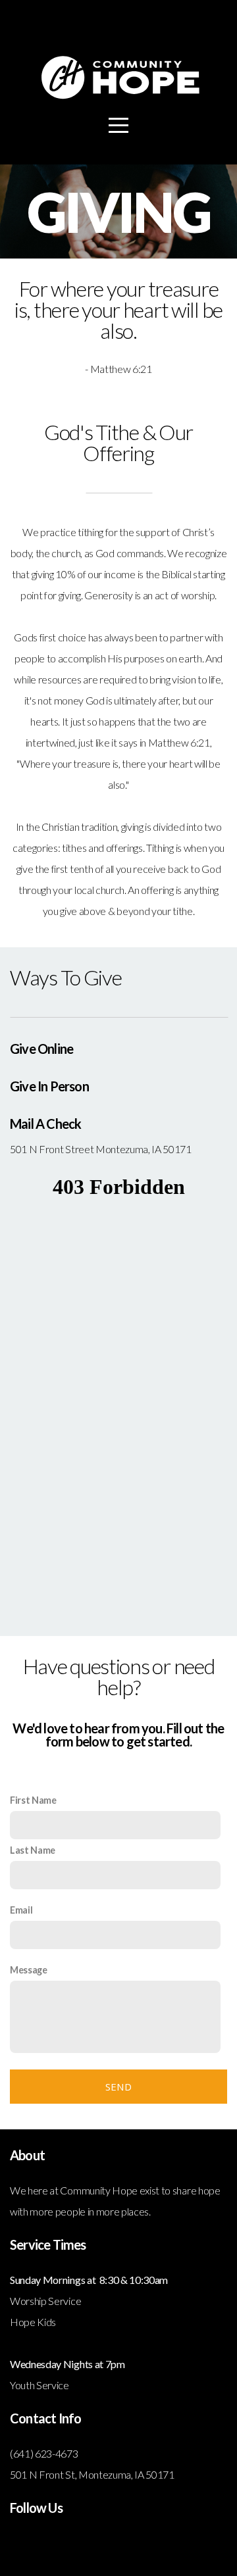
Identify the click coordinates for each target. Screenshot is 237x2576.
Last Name (33, 1850)
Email (21, 1910)
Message (29, 1970)
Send (118, 2087)
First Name (33, 1800)
